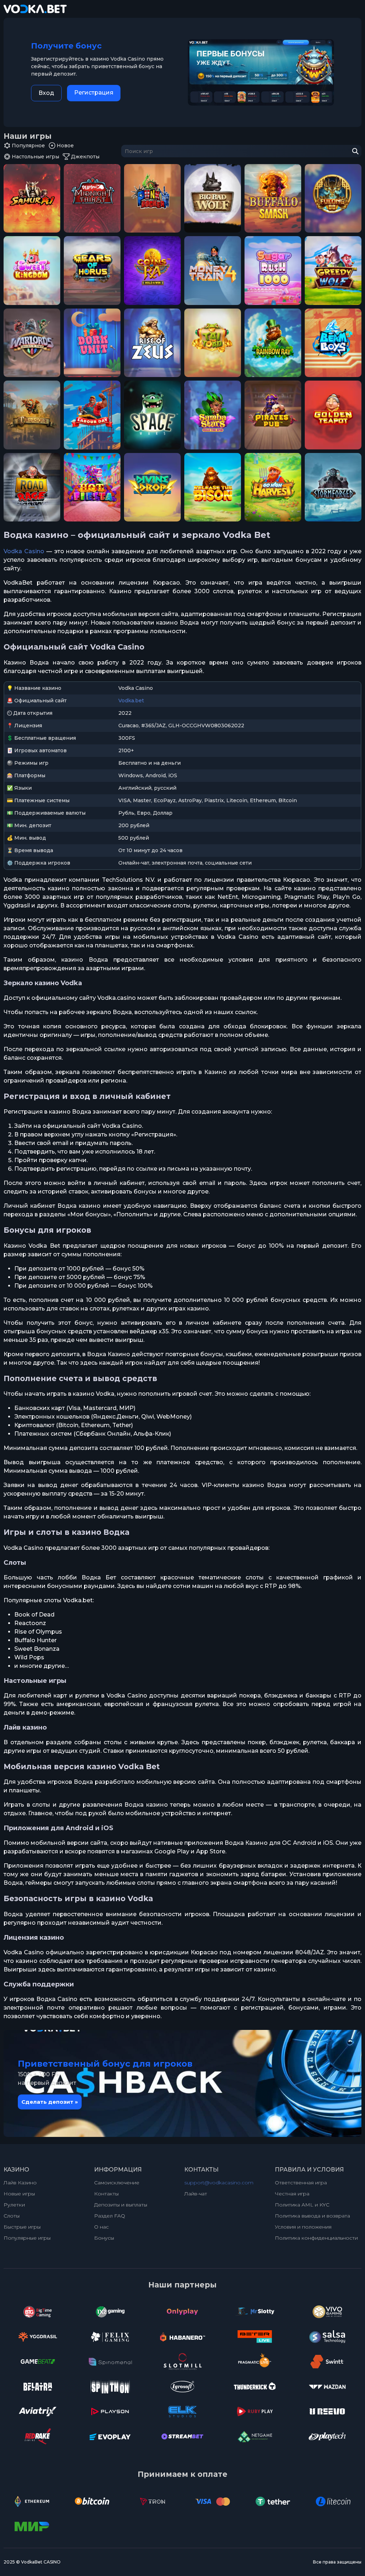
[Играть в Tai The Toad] (213, 343)
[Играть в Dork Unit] (92, 343)
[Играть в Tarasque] (32, 415)
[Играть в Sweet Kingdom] (32, 271)
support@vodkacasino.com (219, 2183)
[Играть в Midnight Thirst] (92, 198)
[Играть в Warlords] (32, 343)
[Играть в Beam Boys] (333, 343)
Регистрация (94, 93)
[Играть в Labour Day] (92, 415)
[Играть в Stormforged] (333, 487)
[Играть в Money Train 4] (213, 271)
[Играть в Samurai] (32, 198)
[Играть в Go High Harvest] (273, 487)
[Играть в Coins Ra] (152, 271)
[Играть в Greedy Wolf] (333, 271)
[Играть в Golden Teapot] (333, 415)
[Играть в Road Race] (32, 487)
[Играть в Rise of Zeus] (152, 343)
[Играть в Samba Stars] (213, 415)
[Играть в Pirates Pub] (273, 415)
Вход (46, 93)
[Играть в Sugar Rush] (273, 271)
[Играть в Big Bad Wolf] (213, 198)
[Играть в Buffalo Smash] (273, 198)
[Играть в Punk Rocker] (152, 198)
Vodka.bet (131, 701)
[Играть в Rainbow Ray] (273, 343)
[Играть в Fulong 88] (333, 198)
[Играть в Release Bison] (213, 487)
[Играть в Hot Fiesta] (92, 487)
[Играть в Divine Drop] (152, 487)
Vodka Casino (24, 551)
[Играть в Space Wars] (152, 415)
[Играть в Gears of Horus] (92, 271)
